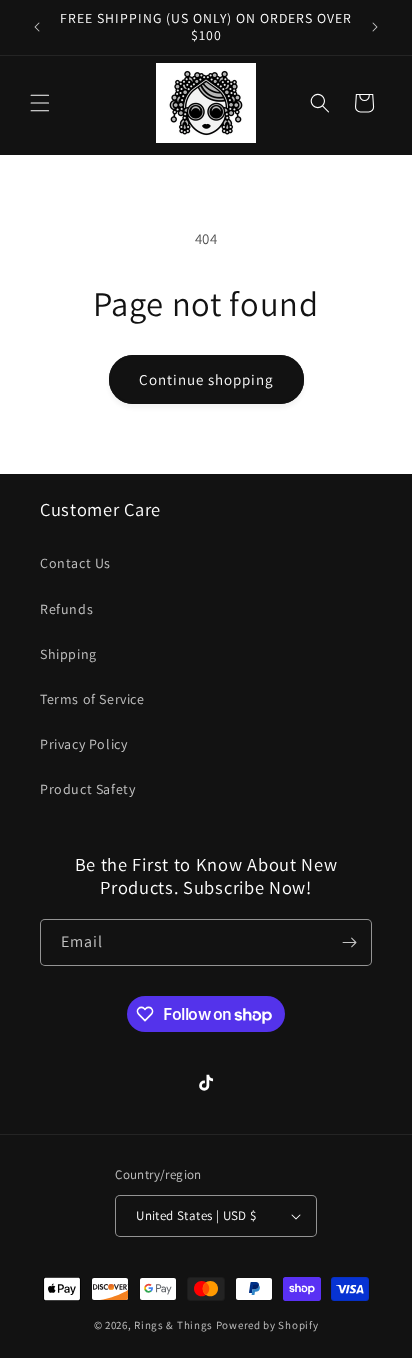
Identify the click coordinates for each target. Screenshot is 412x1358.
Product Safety (87, 789)
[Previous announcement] (37, 27)
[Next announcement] (375, 27)
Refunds (66, 609)
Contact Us (75, 563)
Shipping (68, 654)
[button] (40, 103)
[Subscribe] (349, 942)
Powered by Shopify (267, 1325)
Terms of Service (92, 699)
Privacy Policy (83, 744)
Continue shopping (206, 379)
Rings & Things (173, 1325)
